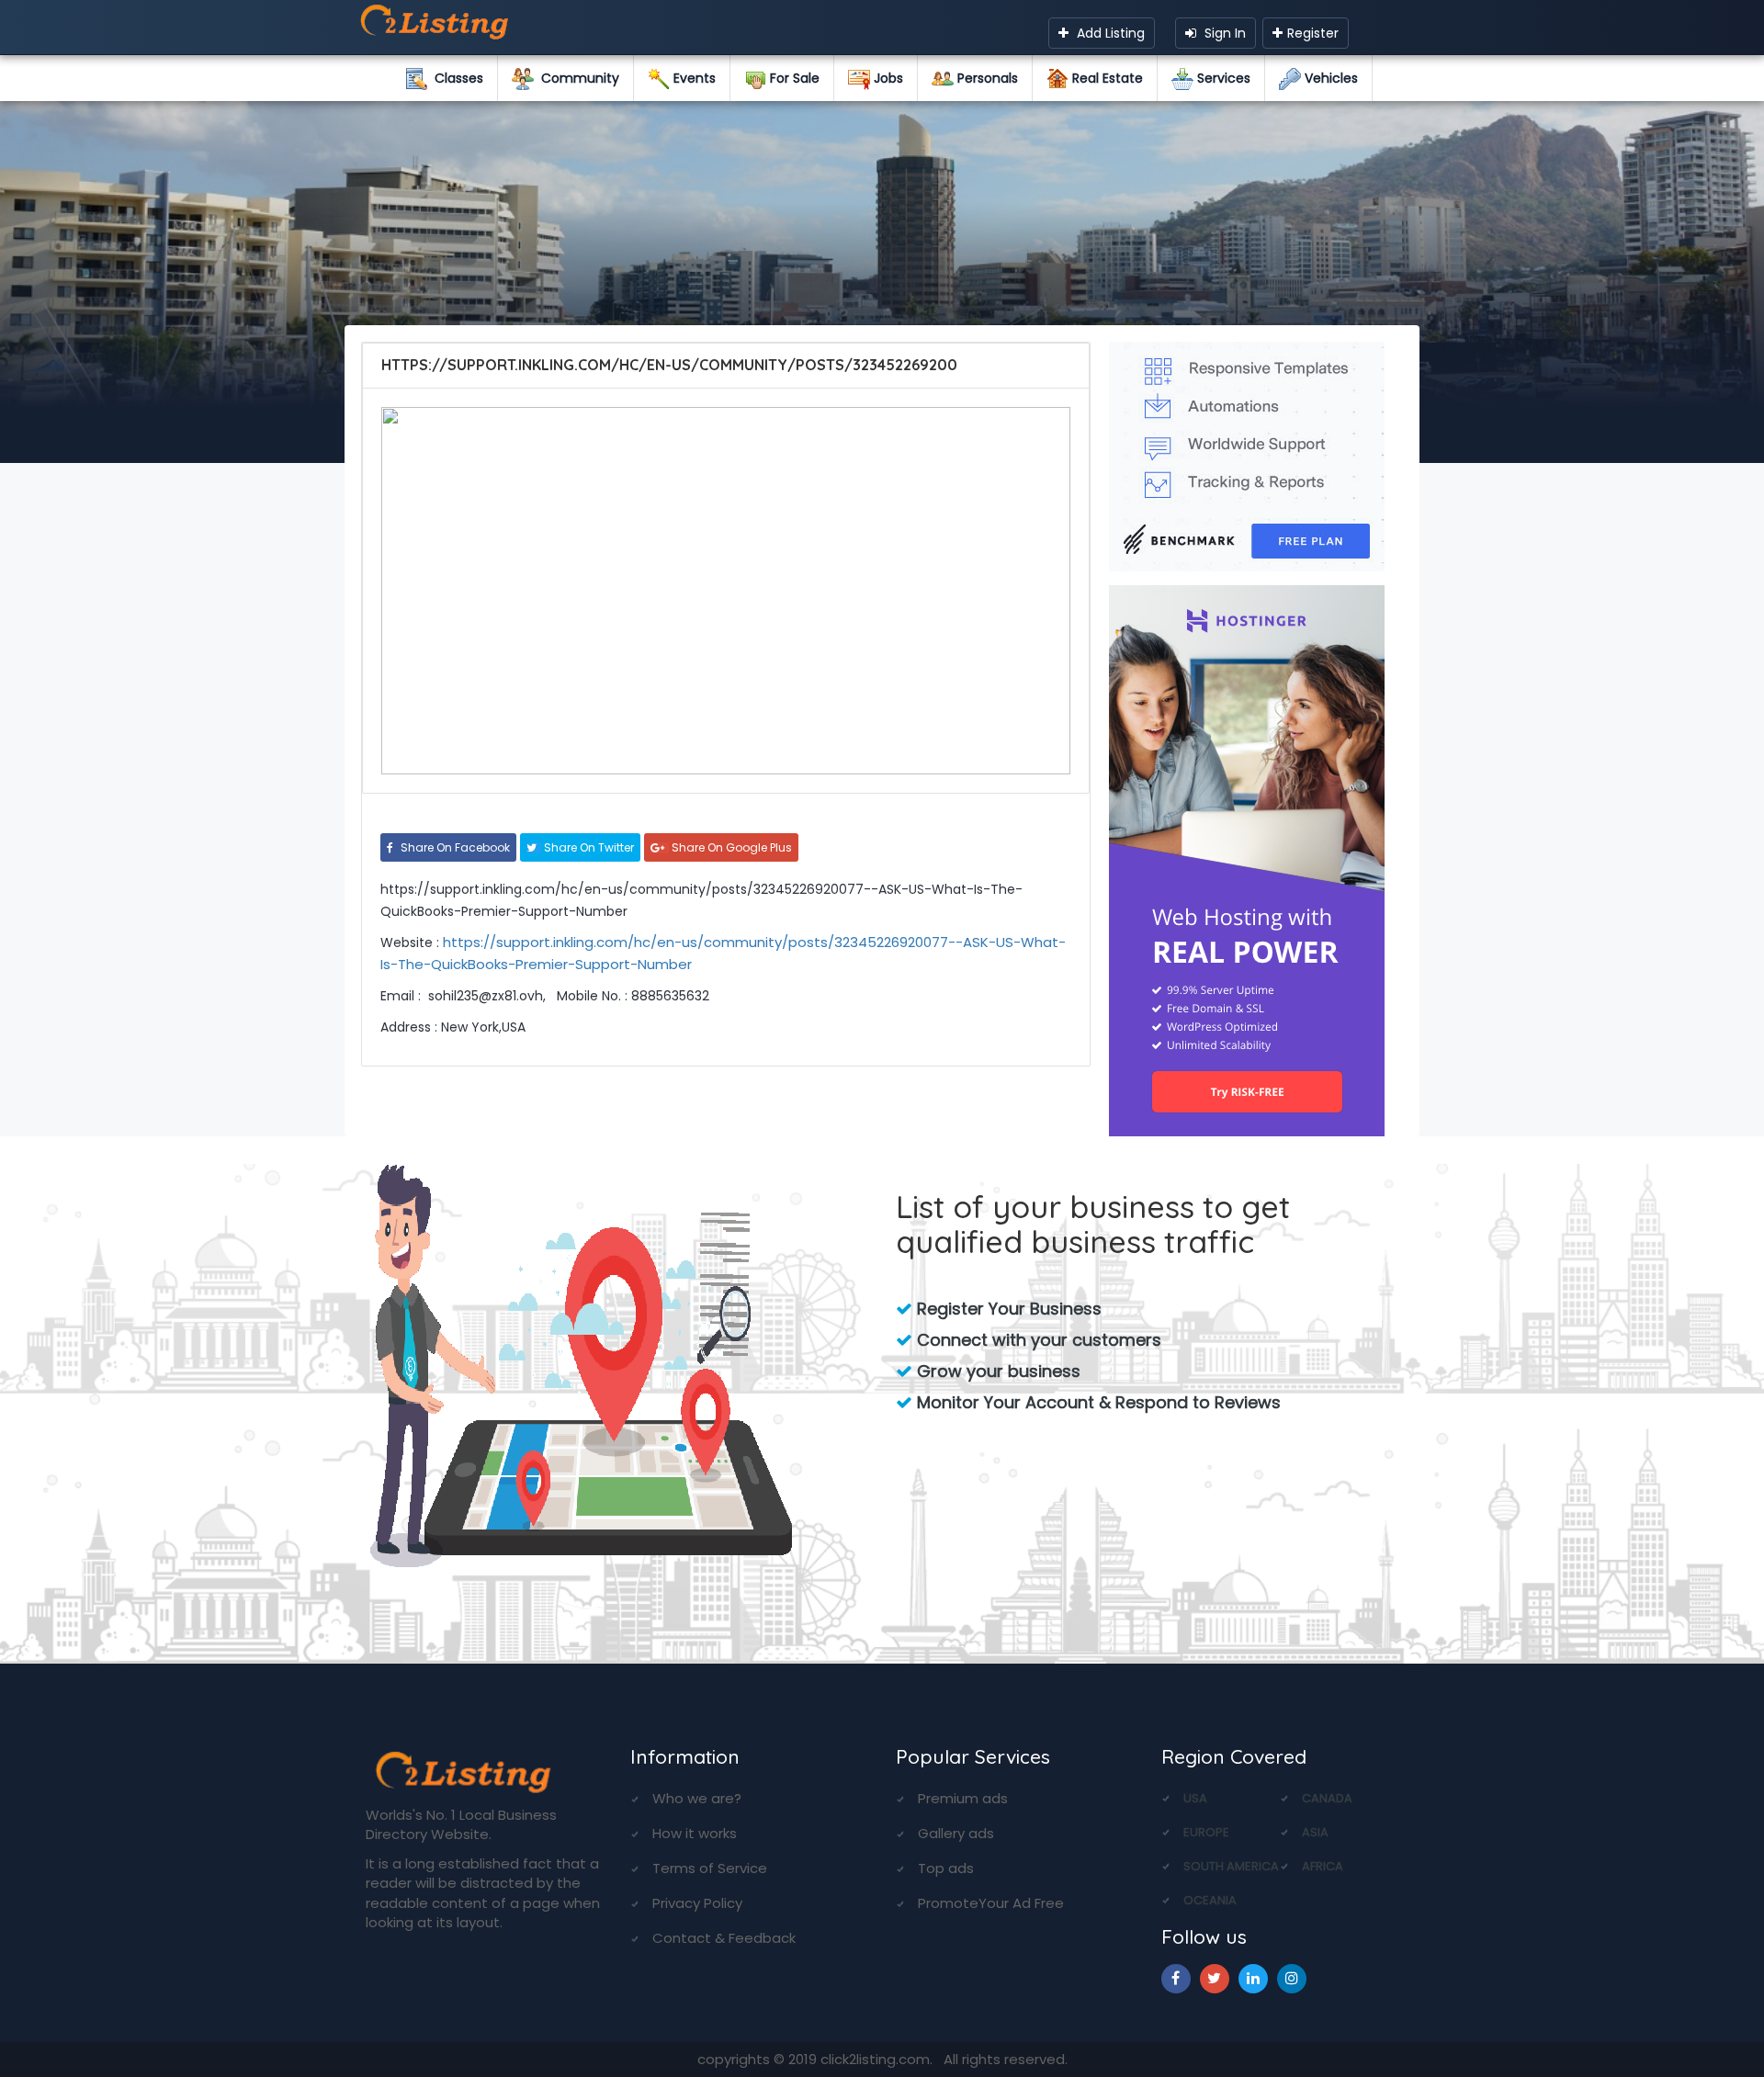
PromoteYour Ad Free (991, 1903)
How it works (695, 1833)
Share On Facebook (454, 847)
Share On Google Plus (730, 847)
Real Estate (1106, 78)
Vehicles (1329, 78)
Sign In (1223, 33)
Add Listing (1109, 33)
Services (1222, 78)
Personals (986, 78)
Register (1313, 33)
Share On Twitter (588, 847)
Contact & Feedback (724, 1938)
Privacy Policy (697, 1903)
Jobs (887, 78)
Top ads (946, 1868)
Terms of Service (710, 1868)
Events (693, 78)
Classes (455, 78)
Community (577, 78)
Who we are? (697, 1798)
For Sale (793, 78)
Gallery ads (956, 1833)
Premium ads (963, 1798)
